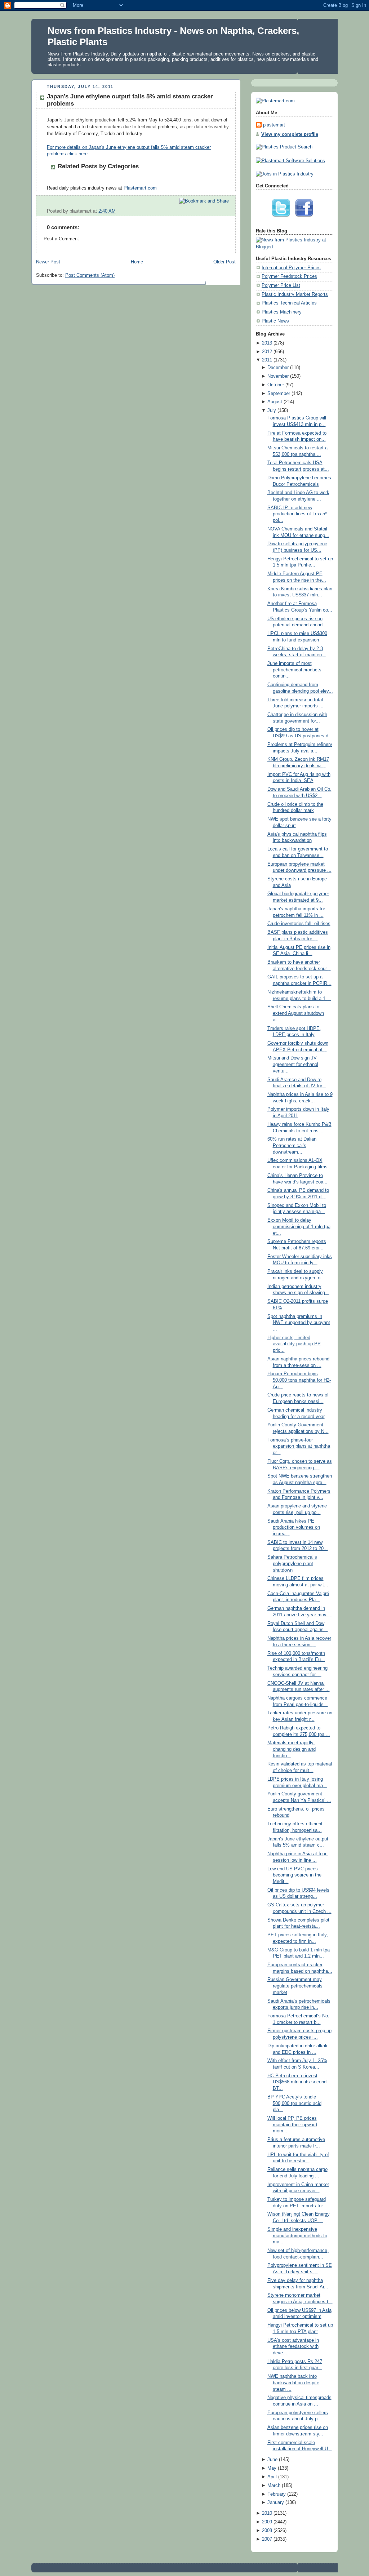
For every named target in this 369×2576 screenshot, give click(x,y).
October (276, 385)
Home (137, 262)
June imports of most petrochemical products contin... (294, 670)
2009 (267, 2522)
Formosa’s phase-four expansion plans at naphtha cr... (299, 1446)
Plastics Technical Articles (289, 303)
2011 (267, 360)
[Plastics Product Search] (284, 147)
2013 (267, 343)
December (278, 368)
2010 (267, 2513)
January (276, 2502)
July (272, 410)
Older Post (224, 262)
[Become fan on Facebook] (306, 219)
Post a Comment (61, 239)
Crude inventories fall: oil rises (299, 924)
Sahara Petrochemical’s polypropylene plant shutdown (292, 1564)
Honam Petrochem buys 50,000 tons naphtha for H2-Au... (299, 1380)
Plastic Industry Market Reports (295, 294)
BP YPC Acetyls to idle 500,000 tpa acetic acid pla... (294, 2103)
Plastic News (275, 321)
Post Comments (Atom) (90, 275)
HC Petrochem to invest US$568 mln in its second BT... (297, 2082)
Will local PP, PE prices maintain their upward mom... (292, 2125)
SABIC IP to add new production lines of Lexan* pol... (297, 514)
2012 (267, 352)
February (277, 2494)
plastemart (274, 125)
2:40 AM (107, 211)
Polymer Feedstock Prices (289, 276)
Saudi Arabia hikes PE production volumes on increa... (294, 1527)
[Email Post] (230, 211)
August (275, 402)
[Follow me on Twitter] (283, 219)
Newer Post (48, 262)
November (278, 376)
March (274, 2486)
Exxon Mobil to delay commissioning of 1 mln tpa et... (299, 1227)
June (272, 2460)
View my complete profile (290, 134)
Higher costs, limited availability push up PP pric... (294, 1344)
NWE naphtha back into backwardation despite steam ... (293, 2383)
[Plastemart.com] (275, 101)
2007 (267, 2539)
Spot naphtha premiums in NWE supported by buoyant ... (299, 1323)
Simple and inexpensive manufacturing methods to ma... (297, 2236)
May (272, 2468)
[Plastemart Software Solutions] (290, 161)
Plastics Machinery (282, 312)
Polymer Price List (281, 285)
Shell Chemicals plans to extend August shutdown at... (296, 1013)
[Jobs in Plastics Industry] (285, 174)
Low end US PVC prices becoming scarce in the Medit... (294, 1875)
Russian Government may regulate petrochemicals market (295, 1986)
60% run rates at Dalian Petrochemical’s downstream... (292, 1145)
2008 (267, 2531)
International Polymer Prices (291, 268)
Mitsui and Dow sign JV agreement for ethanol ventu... (293, 1064)
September (279, 394)
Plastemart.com (140, 188)
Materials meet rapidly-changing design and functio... (292, 1749)
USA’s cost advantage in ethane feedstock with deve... (293, 2347)
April (272, 2477)
